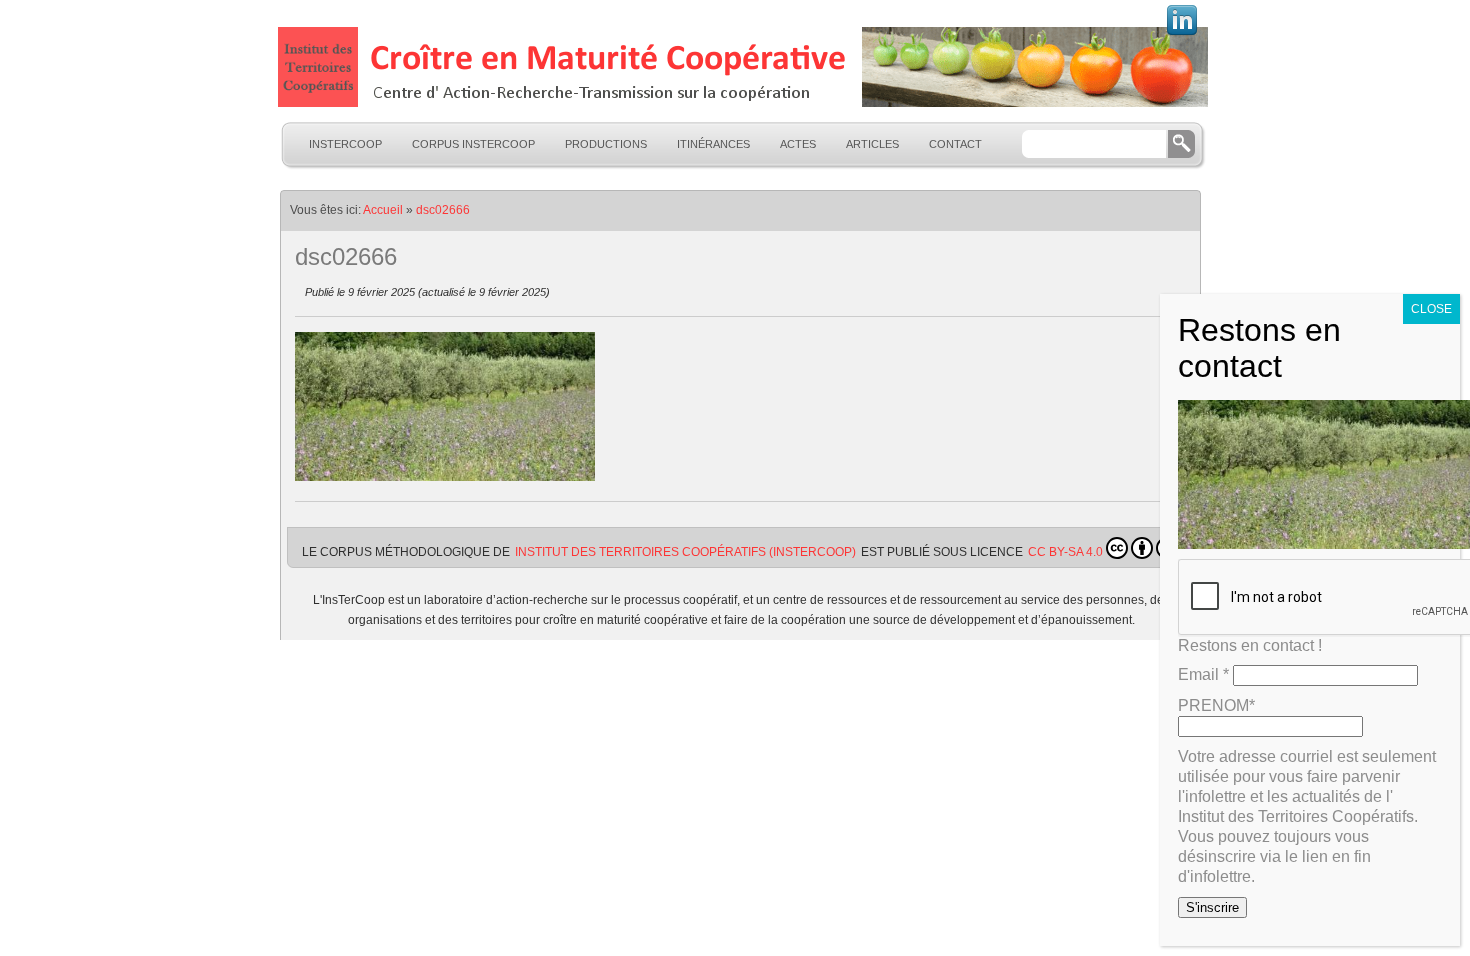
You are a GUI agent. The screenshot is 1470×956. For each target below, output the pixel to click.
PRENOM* (1216, 705)
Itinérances (713, 144)
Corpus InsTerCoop (473, 144)
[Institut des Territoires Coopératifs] (740, 67)
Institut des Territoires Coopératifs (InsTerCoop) (685, 552)
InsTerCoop (345, 144)
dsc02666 (443, 210)
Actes (798, 144)
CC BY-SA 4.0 (1065, 552)
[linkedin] (1182, 33)
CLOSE (1431, 309)
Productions (606, 144)
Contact (955, 144)
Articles (872, 144)
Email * (1203, 674)
